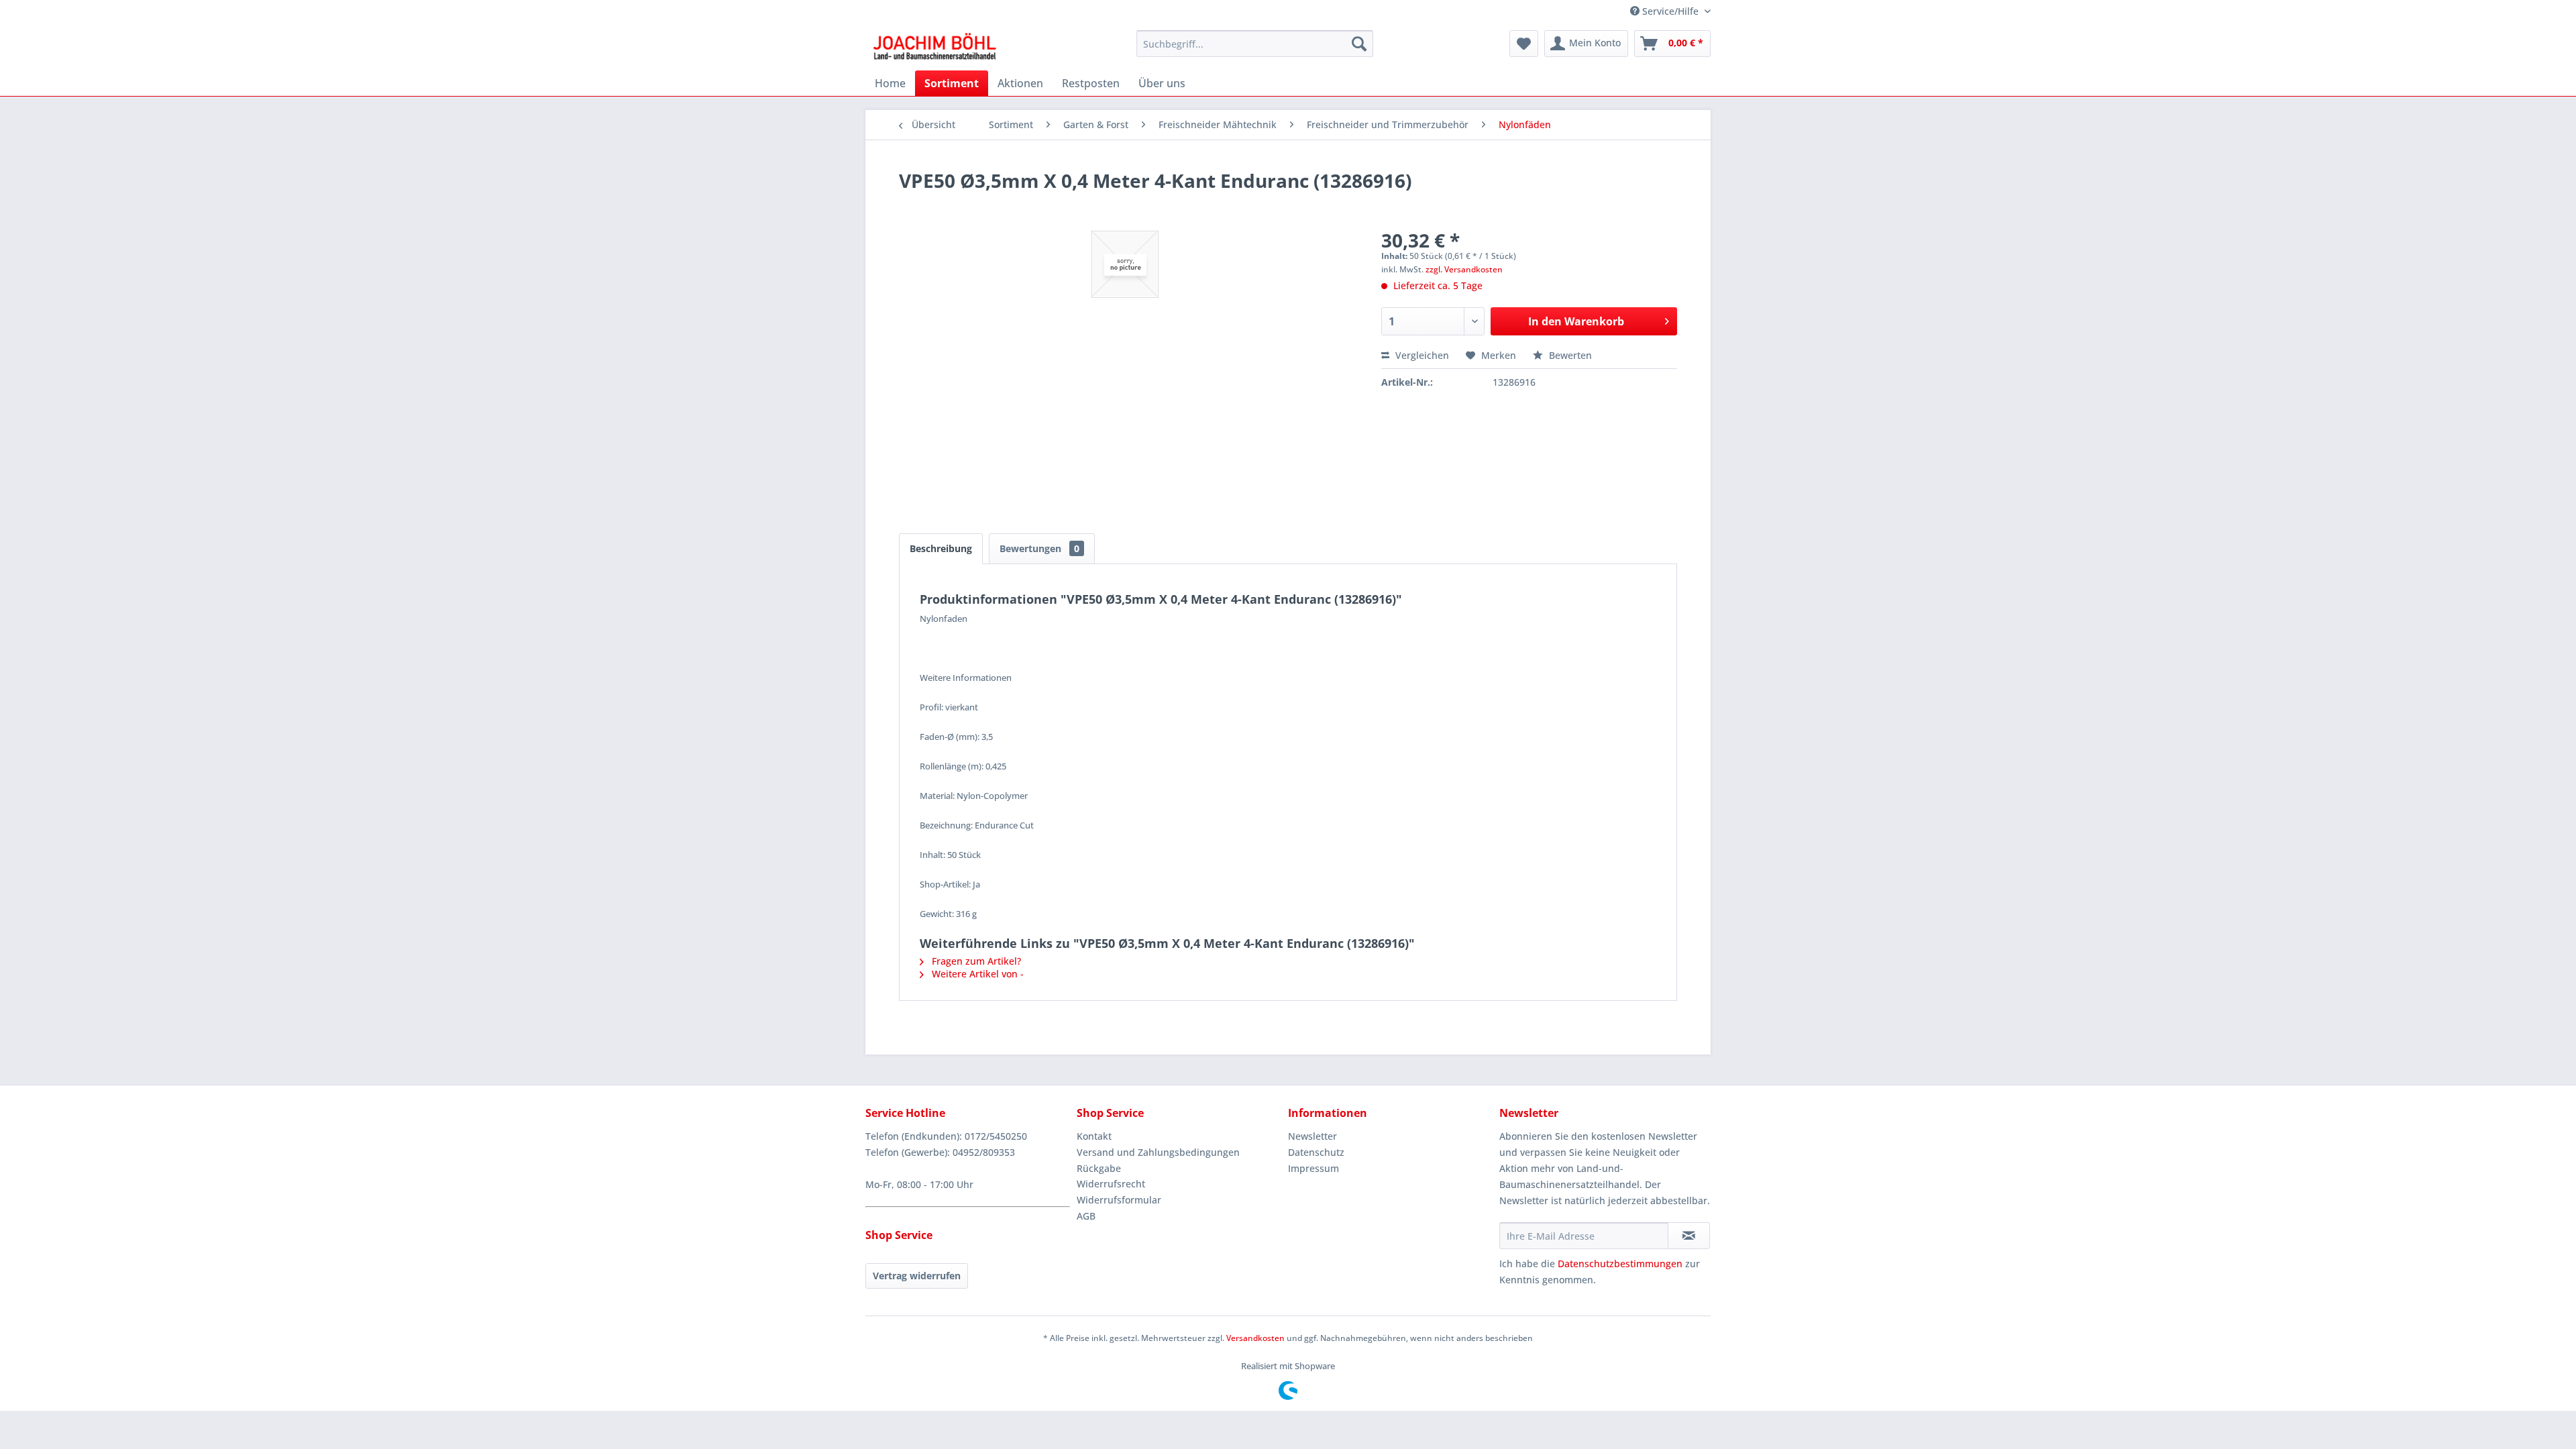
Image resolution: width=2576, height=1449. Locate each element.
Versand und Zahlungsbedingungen (1158, 1152)
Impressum (1313, 1168)
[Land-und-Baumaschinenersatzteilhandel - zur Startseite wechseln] (934, 47)
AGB (1086, 1216)
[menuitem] (1255, 44)
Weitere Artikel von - (976, 974)
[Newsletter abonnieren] (1689, 1236)
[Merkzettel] (1524, 44)
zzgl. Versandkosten (1464, 269)
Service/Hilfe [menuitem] (1670, 11)
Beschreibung (941, 548)
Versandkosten (1255, 1338)
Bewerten (1569, 355)
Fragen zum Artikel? (975, 961)
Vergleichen (1421, 355)
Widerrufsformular (1119, 1200)
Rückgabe (1099, 1168)
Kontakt (1094, 1136)
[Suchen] (1359, 44)
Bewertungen (1039, 548)
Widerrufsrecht (1111, 1184)
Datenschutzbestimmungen (1620, 1264)
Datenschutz (1316, 1152)
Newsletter (1312, 1136)
